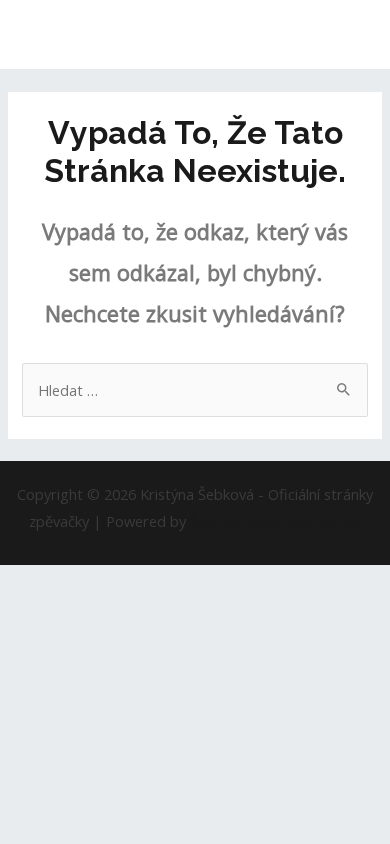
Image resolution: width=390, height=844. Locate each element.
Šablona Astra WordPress (275, 521)
